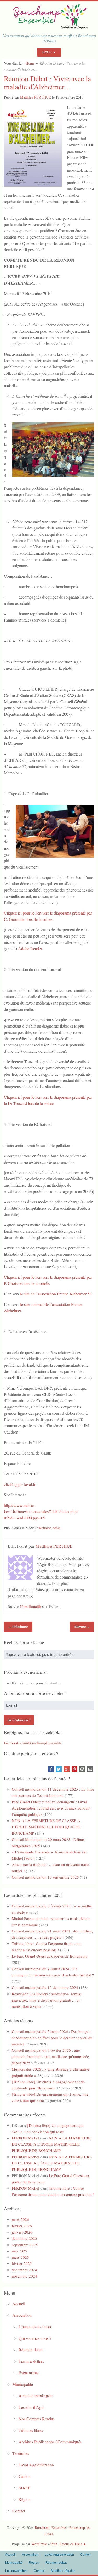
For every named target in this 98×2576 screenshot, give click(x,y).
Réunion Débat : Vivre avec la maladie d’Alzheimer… (47, 83)
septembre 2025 (25, 2245)
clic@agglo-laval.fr (20, 1484)
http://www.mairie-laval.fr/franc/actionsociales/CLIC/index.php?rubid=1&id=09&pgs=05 (41, 1511)
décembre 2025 (24, 2238)
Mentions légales (63, 2571)
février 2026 (22, 2226)
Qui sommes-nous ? (35, 2338)
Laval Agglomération (36, 2465)
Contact (19, 2511)
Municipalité (23, 2384)
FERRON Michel (25, 2138)
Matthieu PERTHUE (36, 97)
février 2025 (22, 2263)
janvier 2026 (22, 2232)
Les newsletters (31, 2361)
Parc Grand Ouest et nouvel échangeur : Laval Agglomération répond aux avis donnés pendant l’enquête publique (51, 1808)
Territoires (21, 2453)
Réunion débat (50, 1528)
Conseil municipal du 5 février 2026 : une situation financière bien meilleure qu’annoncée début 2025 (50, 2056)
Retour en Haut (71, 2544)
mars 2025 (20, 2257)
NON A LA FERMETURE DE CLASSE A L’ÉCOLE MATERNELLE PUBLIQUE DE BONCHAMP (46, 1827)
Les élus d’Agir (31, 2407)
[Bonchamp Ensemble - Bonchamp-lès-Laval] (49, 27)
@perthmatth (30, 1606)
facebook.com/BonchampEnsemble (33, 1743)
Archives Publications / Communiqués (50, 2442)
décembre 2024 (24, 2270)
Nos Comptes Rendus (37, 2419)
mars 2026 (20, 2219)
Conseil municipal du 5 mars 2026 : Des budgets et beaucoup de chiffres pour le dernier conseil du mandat (52, 2038)
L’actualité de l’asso (35, 2327)
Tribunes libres (31, 2430)
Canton (25, 2476)
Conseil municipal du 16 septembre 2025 (45, 1877)
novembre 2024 (24, 2276)
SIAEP (24, 2488)
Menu (47, 52)
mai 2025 (19, 2251)
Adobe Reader (30, 948)
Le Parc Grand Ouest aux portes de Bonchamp (50, 1956)
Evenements (28, 2373)
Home (30, 63)
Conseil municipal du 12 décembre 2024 (45, 1987)
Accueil (19, 2304)
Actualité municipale (36, 2396)
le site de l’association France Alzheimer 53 (56, 1294)
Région (25, 2499)
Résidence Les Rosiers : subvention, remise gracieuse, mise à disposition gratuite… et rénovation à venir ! (47, 2000)
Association (22, 2315)
